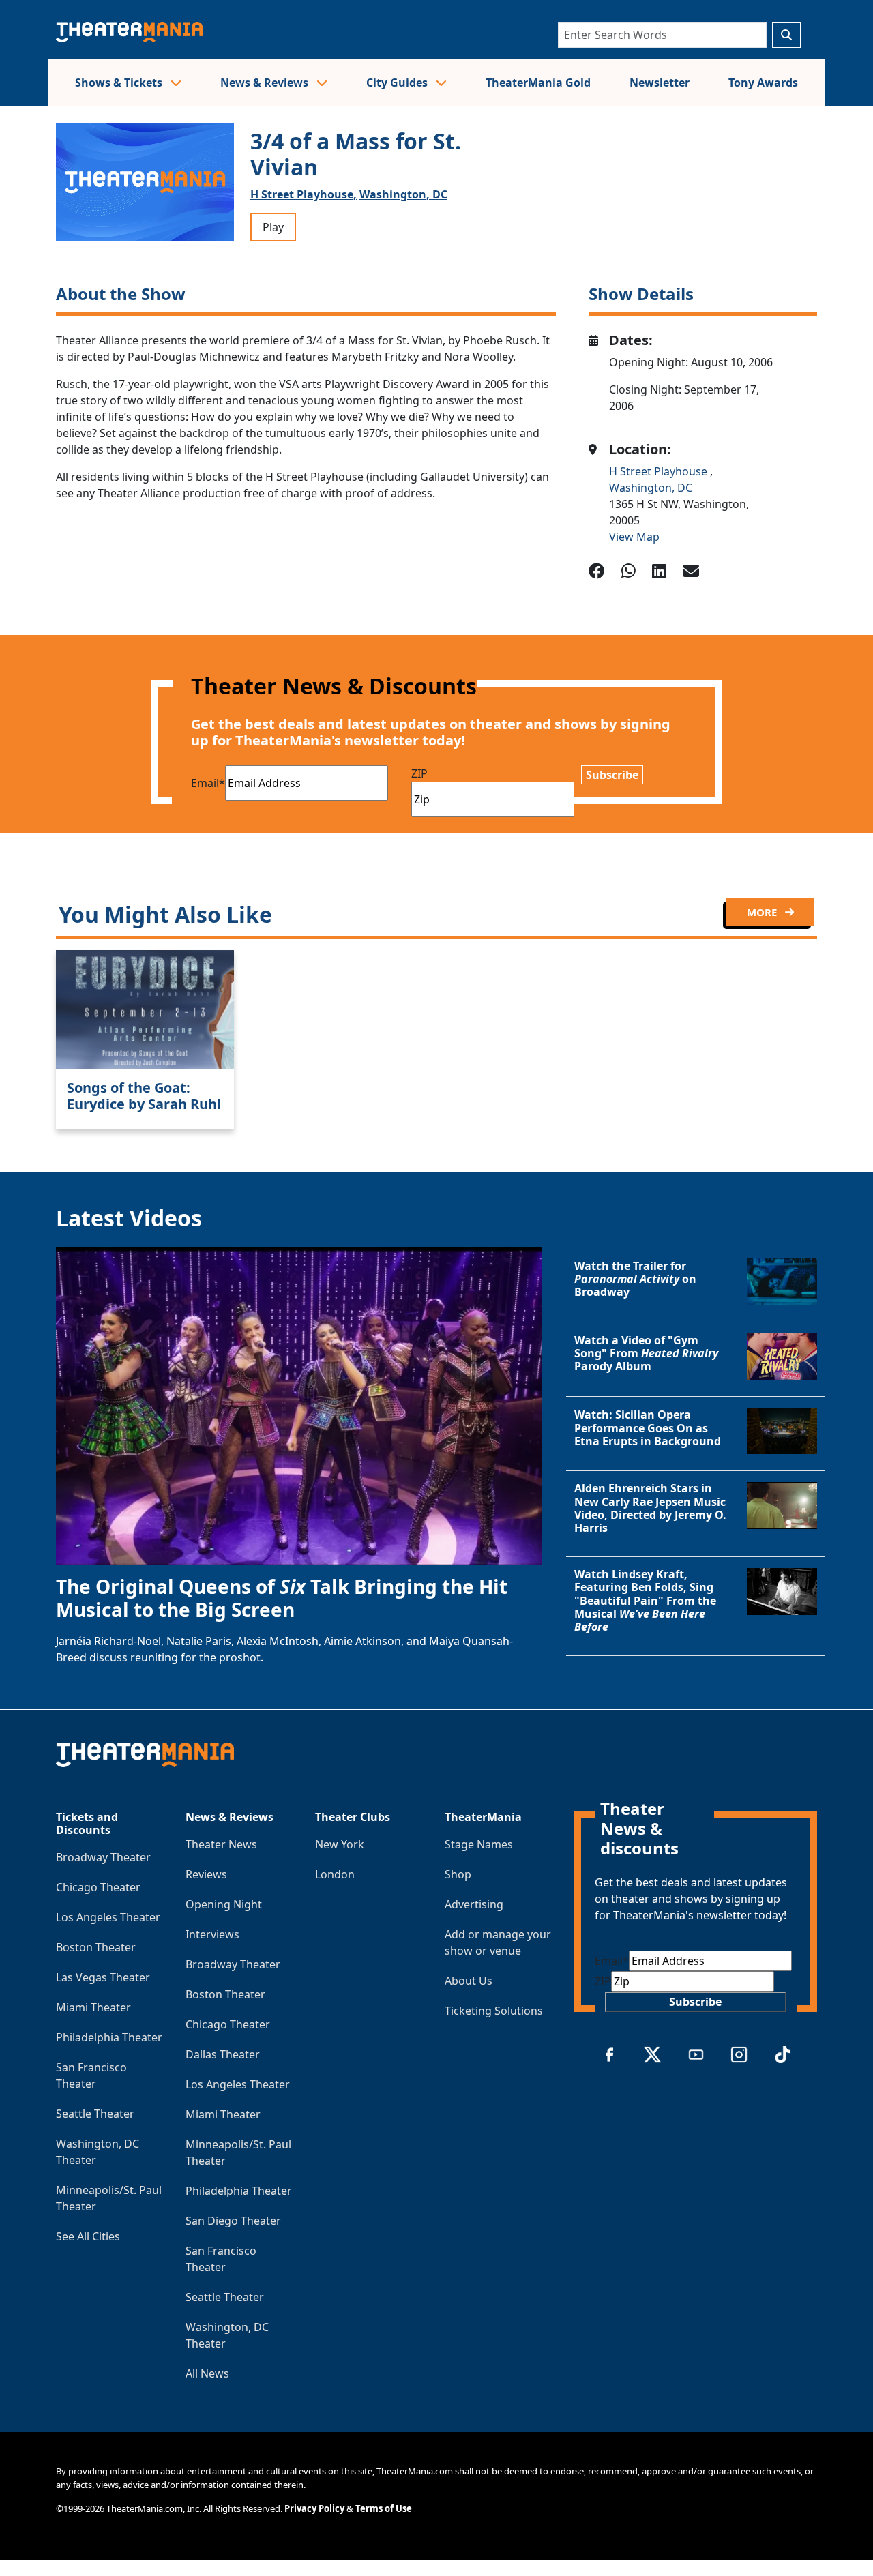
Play (273, 227)
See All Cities (88, 2236)
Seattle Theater (95, 2114)
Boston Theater (96, 1947)
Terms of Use (384, 2508)
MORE (763, 912)
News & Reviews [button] (266, 83)
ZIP (419, 773)
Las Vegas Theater (103, 1977)
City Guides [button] (398, 83)
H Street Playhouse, (304, 194)
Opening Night (224, 1904)
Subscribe (612, 775)
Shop (458, 1874)
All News (207, 2373)
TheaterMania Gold (538, 83)
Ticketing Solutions (494, 2011)
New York (340, 1844)
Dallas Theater (223, 2054)
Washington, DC (403, 194)
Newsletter (660, 83)
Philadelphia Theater (109, 2037)
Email (208, 783)
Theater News (221, 1844)
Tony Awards (763, 83)
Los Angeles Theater (108, 1917)
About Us (469, 1981)
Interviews (212, 1934)
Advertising (474, 1904)
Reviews (206, 1874)
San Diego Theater (233, 2221)
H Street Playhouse (660, 471)
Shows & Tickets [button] (120, 83)
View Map (634, 537)
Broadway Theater (103, 1857)
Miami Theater (93, 2007)
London (335, 1874)
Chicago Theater (98, 1887)
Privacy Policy (314, 2508)
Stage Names (479, 1844)
